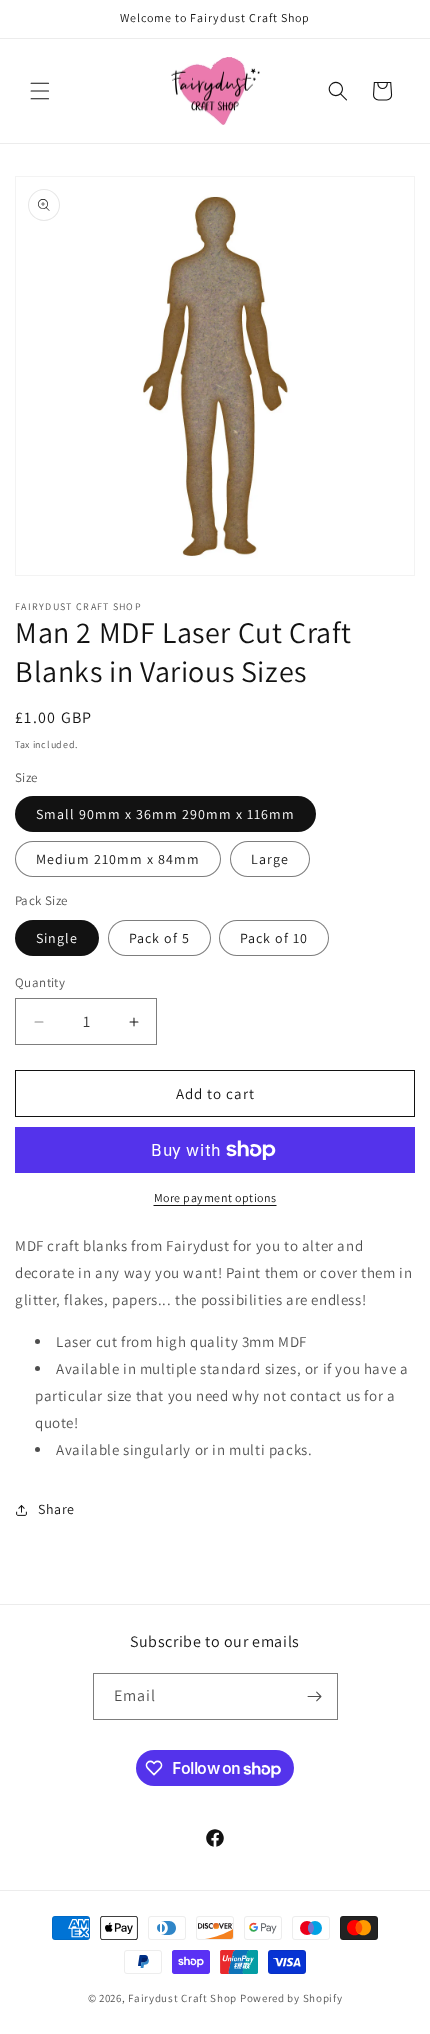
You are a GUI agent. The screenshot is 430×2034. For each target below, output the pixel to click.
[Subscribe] (315, 1696)
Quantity (40, 982)
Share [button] (56, 1509)
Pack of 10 (274, 938)
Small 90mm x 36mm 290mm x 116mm (165, 814)
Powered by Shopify (291, 1998)
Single (57, 938)
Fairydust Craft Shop (182, 1998)
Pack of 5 (159, 938)
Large (270, 859)
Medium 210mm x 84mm (118, 859)
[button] (40, 91)
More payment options (215, 1197)
